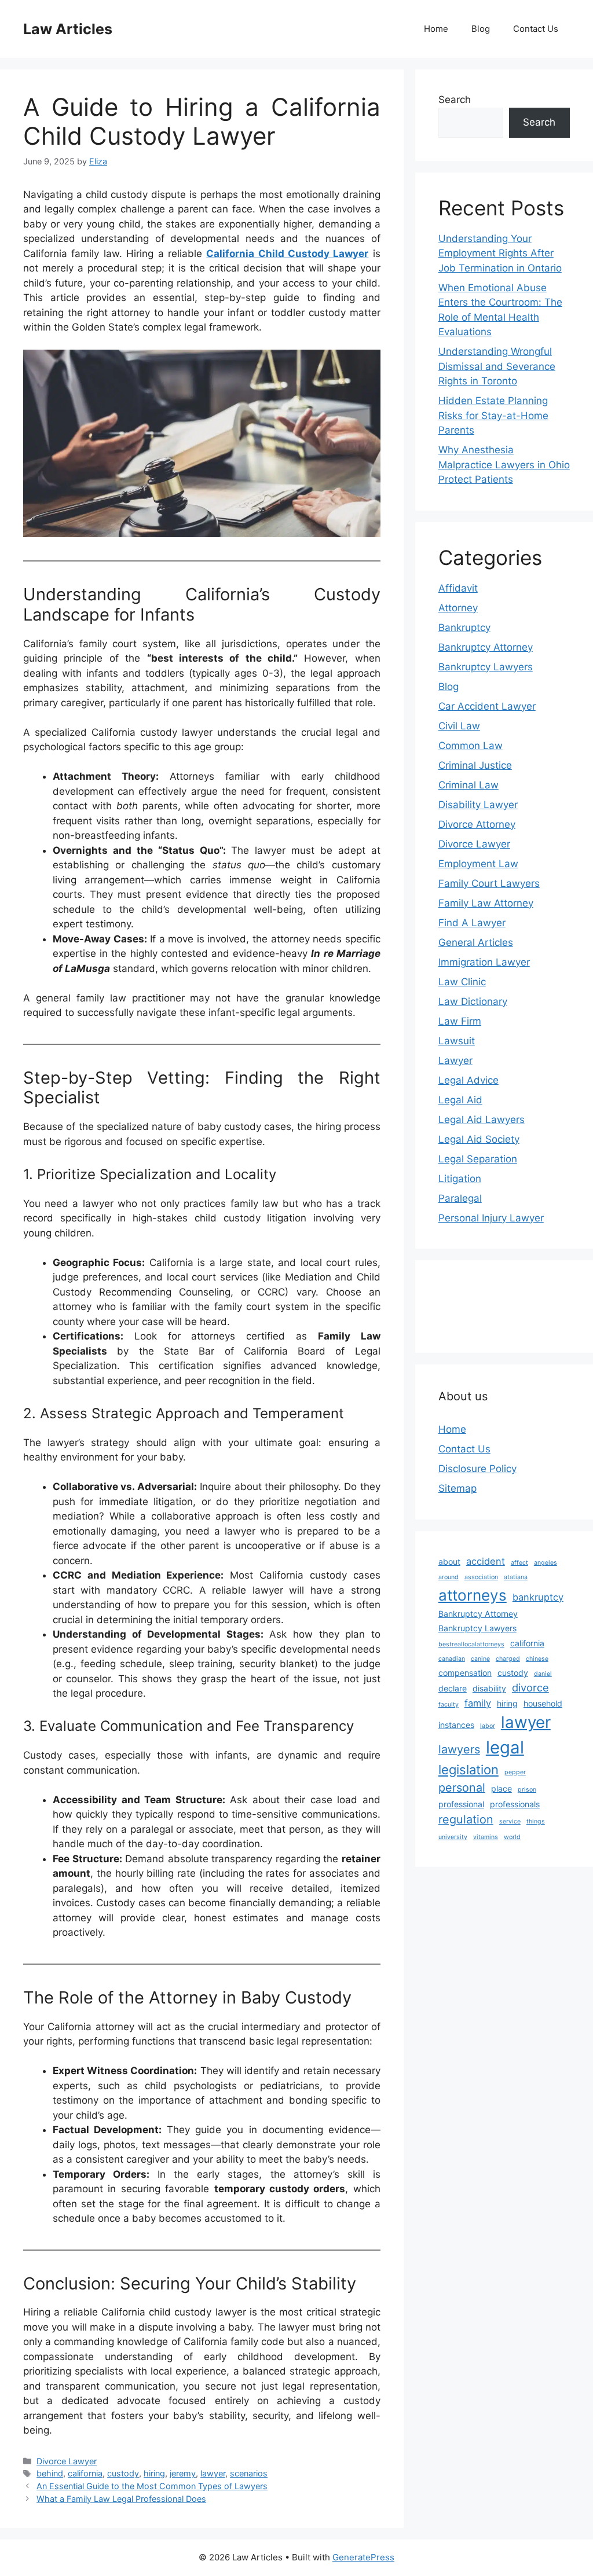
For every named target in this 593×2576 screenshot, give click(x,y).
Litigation (460, 1179)
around (449, 1577)
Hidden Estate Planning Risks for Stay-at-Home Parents (493, 415)
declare (453, 1688)
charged (508, 1659)
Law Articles (68, 29)
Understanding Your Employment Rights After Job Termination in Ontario (500, 253)
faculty (449, 1705)
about (449, 1562)
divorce (530, 1687)
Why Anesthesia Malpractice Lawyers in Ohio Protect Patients (504, 465)
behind (50, 2473)
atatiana (516, 1577)
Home (436, 29)
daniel (543, 1674)
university (453, 1837)
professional (461, 1804)
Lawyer (455, 1061)
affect (519, 1563)
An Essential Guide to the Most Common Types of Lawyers (152, 2486)
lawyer (213, 2473)
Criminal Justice (475, 765)
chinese (537, 1659)
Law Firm (460, 1021)
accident (486, 1561)
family (478, 1703)
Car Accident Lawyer (487, 706)
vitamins (486, 1837)
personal (462, 1788)
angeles (546, 1563)
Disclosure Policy (477, 1469)
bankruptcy (538, 1597)
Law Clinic (462, 982)
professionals (515, 1804)
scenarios (249, 2473)
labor (488, 1726)
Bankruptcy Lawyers (486, 667)
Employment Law (478, 864)
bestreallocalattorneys (471, 1644)
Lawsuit (457, 1041)
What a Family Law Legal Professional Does (121, 2499)
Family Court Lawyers (489, 883)
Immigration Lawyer (484, 962)
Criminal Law (468, 785)
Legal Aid (460, 1100)
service (510, 1821)
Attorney (458, 608)
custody (123, 2473)
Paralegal (460, 1198)
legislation (468, 1770)
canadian (452, 1659)
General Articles (476, 942)
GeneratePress (363, 2557)
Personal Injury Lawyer (491, 1218)
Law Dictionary (473, 1001)
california (85, 2473)
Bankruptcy (464, 628)
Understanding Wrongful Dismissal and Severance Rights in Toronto (497, 366)
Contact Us (536, 29)
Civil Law (459, 726)
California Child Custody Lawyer (287, 254)
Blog (481, 29)
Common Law (471, 746)
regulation (466, 1819)
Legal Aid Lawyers (482, 1120)
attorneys (473, 1595)
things (536, 1821)
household (543, 1703)
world (512, 1837)
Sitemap (457, 1488)
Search (455, 100)
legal (505, 1747)
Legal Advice (468, 1080)
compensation (465, 1673)
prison (527, 1790)
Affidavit (458, 588)
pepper (515, 1772)
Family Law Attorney (486, 903)
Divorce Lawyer (67, 2461)
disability (489, 1688)
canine (480, 1659)
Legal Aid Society (479, 1139)
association (481, 1577)
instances (456, 1725)
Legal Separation (478, 1159)
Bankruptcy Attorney (486, 647)
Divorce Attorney (477, 824)
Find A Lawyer (472, 923)
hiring (154, 2473)
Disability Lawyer (478, 805)
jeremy (183, 2473)
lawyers (459, 1749)
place (502, 1788)
